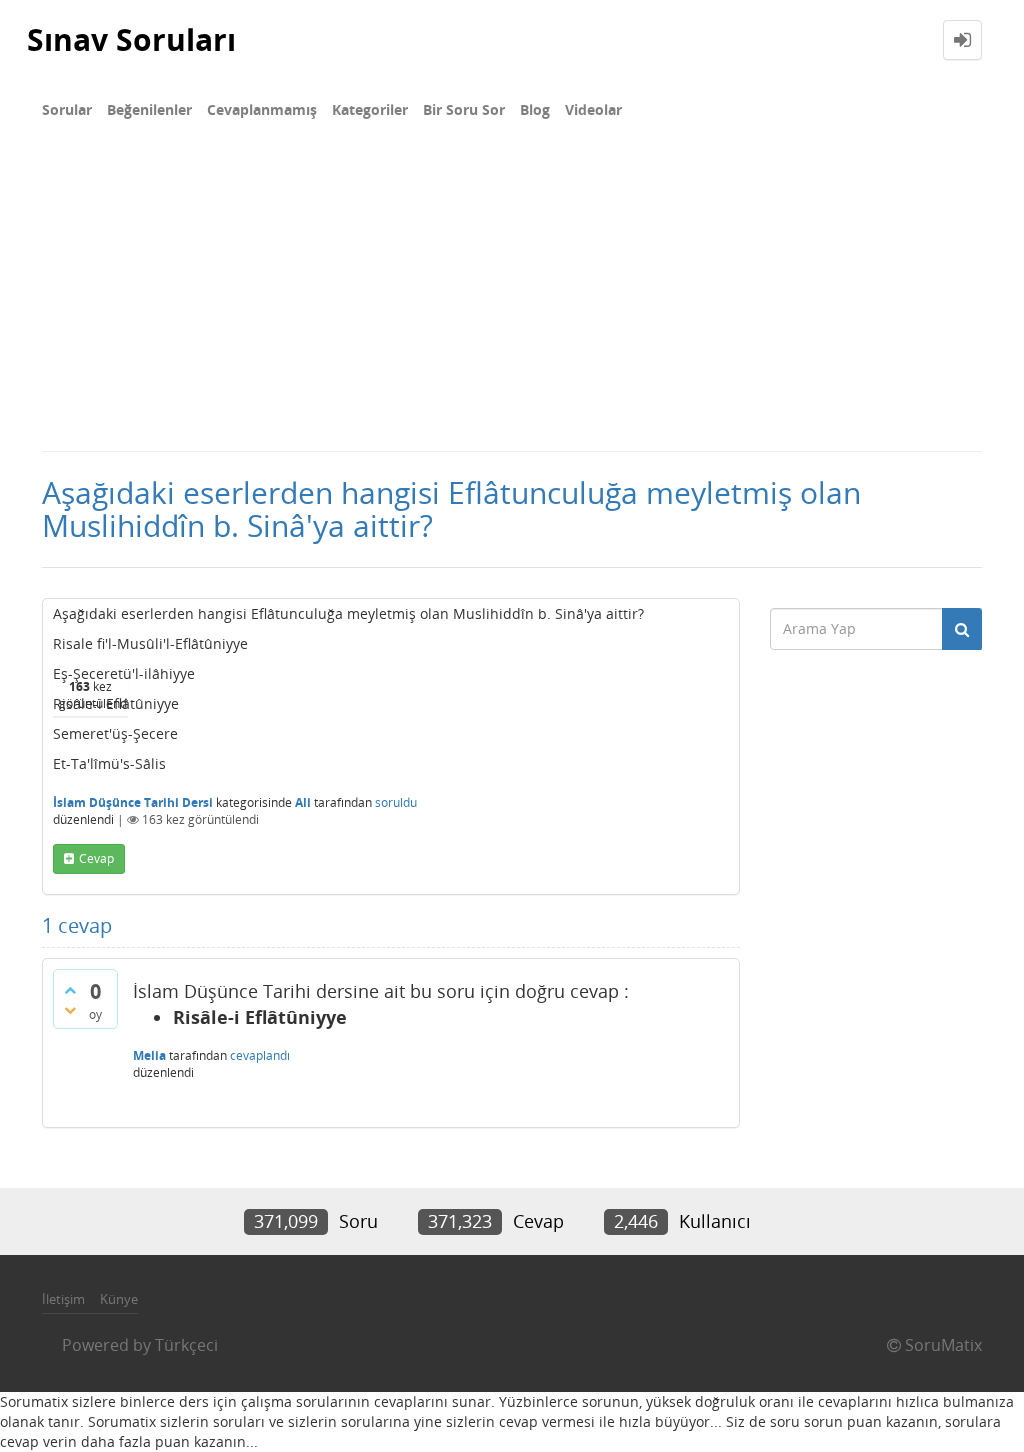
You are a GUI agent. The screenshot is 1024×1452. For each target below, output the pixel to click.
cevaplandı (260, 1055)
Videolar (593, 109)
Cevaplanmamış (262, 109)
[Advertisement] (512, 300)
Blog (535, 109)
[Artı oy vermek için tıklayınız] (70, 990)
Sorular (67, 109)
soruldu (396, 802)
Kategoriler (370, 109)
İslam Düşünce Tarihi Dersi (133, 802)
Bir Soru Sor (464, 109)
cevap (96, 858)
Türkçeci (186, 1345)
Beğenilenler (149, 109)
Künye (119, 1299)
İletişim (63, 1299)
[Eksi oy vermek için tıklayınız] (70, 1010)
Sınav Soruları (131, 39)
